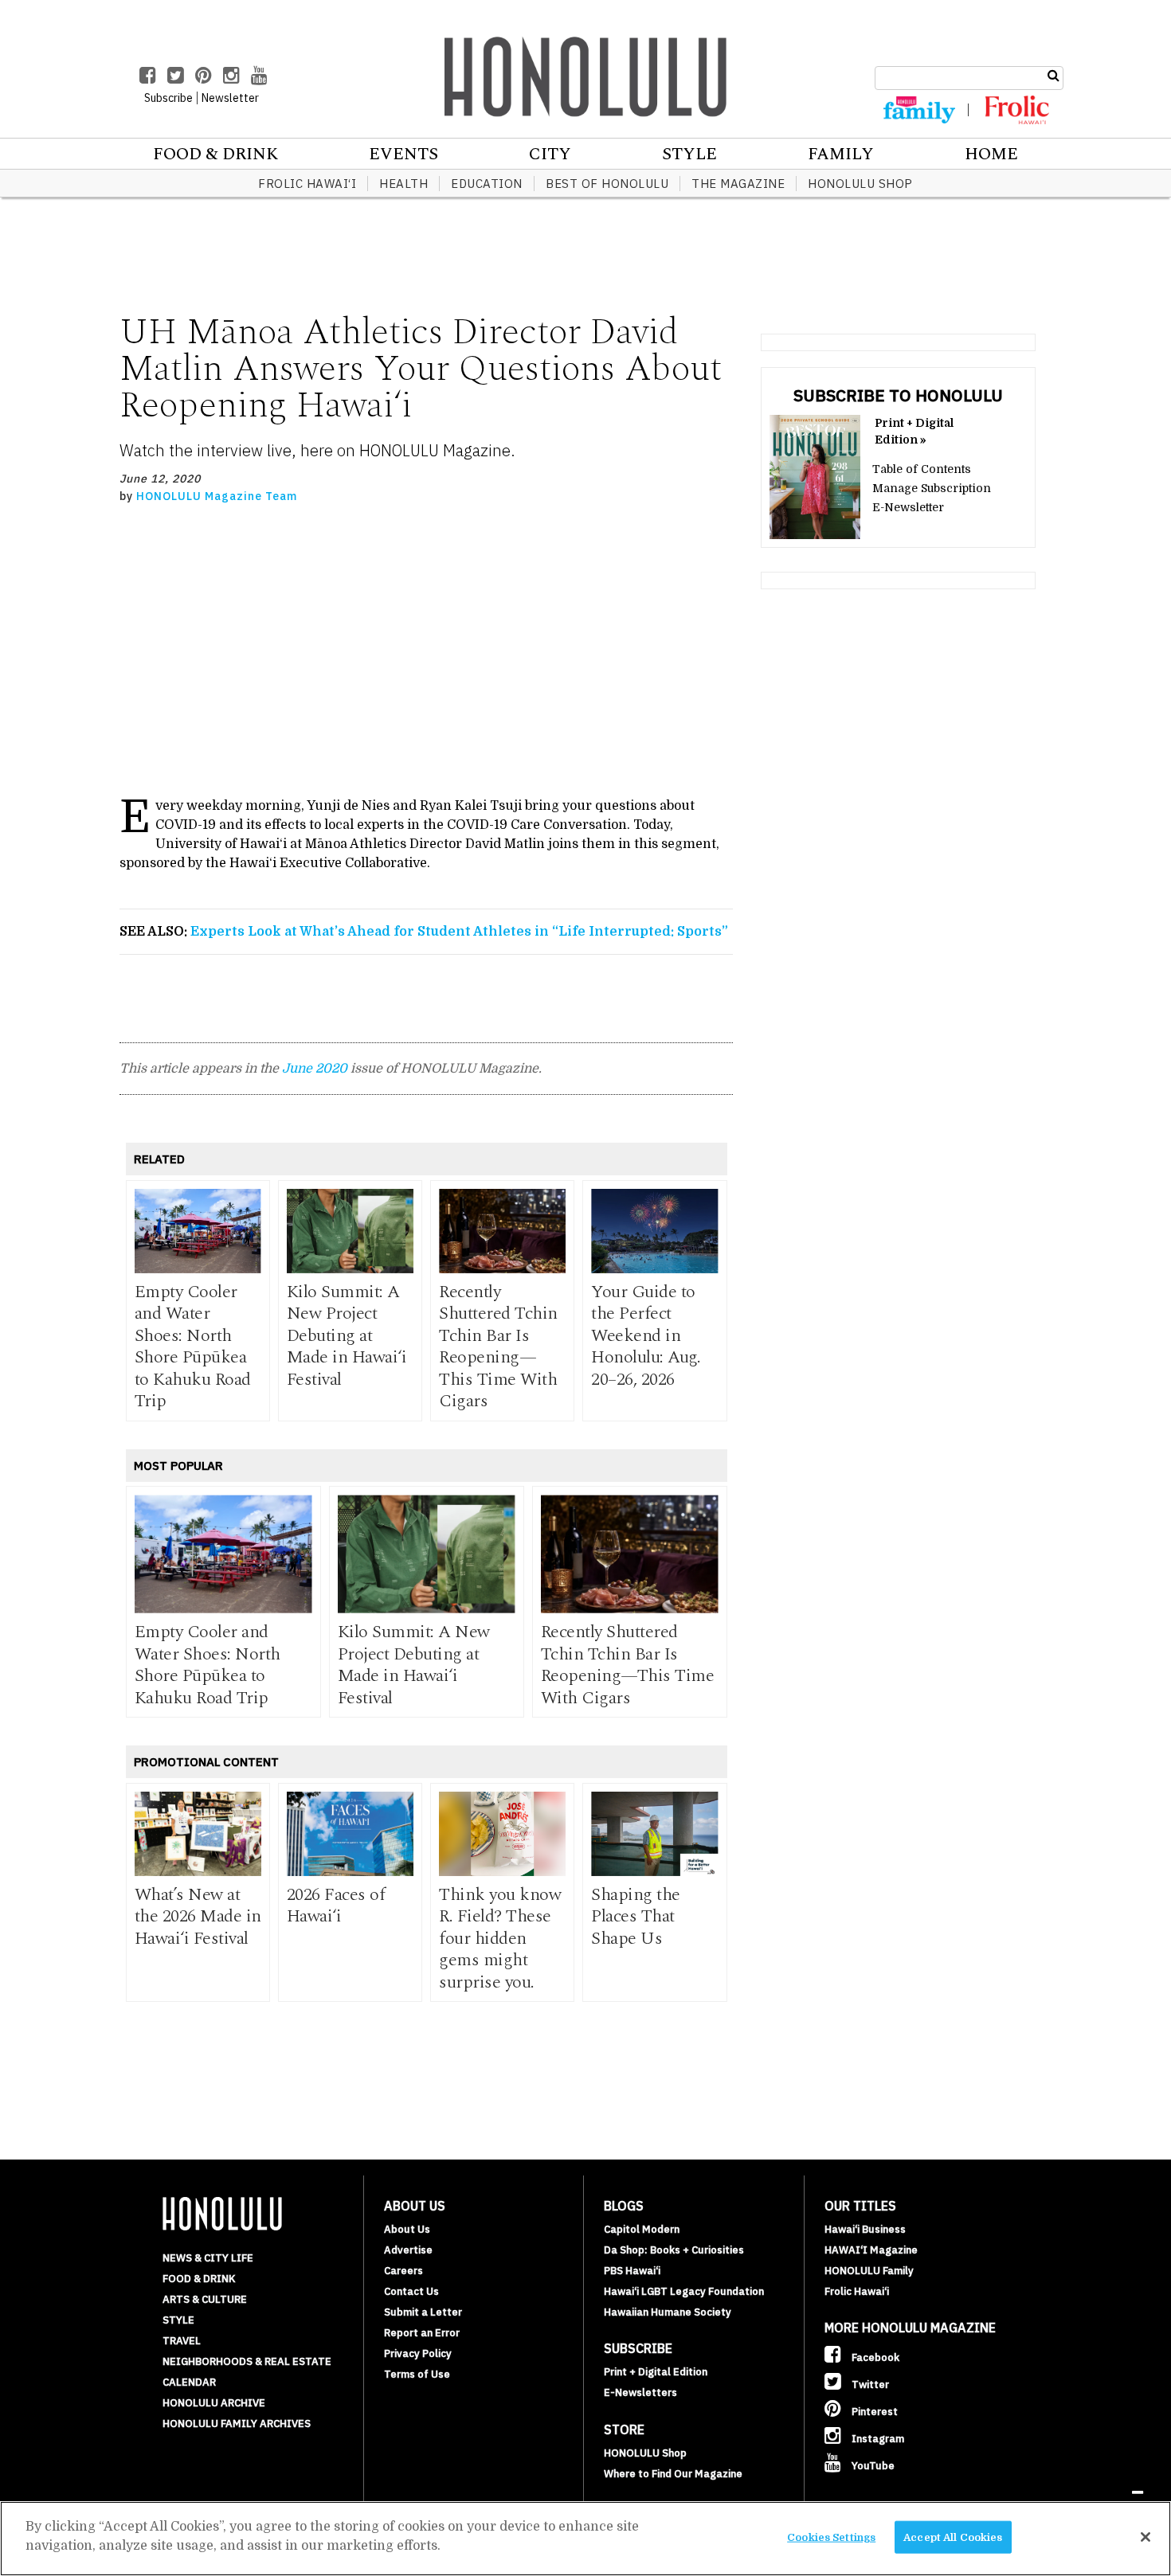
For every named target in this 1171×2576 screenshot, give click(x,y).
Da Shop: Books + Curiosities (674, 2250)
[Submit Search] (1054, 76)
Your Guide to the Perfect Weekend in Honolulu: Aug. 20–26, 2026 (646, 1336)
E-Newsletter (908, 507)
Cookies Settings (831, 2537)
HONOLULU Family (869, 2271)
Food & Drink (215, 154)
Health (403, 184)
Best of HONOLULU (607, 184)
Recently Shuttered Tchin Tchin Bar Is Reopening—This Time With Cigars (498, 1347)
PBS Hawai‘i (632, 2271)
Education (487, 184)
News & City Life (208, 2258)
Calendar (189, 2382)
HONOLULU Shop (860, 184)
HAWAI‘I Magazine (871, 2250)
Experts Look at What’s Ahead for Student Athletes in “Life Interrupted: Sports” (459, 932)
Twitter (869, 2384)
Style (689, 154)
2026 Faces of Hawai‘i (336, 1906)
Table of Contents (922, 469)
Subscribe (168, 98)
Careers (403, 2271)
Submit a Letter (423, 2312)
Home (991, 154)
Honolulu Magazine (585, 76)
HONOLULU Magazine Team (217, 496)
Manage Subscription (932, 488)
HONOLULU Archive (214, 2403)
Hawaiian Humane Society (668, 2312)
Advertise (408, 2250)
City (550, 154)
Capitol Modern (642, 2229)
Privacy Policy (418, 2353)
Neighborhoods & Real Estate (247, 2361)
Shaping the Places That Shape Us (636, 1917)
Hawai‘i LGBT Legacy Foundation (684, 2291)
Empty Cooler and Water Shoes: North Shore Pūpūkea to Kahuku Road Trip (193, 1347)
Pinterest (873, 2412)
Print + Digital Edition (656, 2372)
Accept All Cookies (953, 2537)
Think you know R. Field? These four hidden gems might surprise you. (500, 1939)
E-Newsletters (640, 2392)
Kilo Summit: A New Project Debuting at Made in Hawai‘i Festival (347, 1336)
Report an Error (422, 2333)
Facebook (874, 2357)
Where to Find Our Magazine (673, 2474)
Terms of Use (417, 2374)
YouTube (872, 2466)
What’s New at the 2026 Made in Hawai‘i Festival (198, 1917)
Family (841, 154)
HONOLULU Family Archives (237, 2424)
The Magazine (738, 184)
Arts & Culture (205, 2299)
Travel (182, 2341)
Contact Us (411, 2291)
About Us (407, 2229)
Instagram (877, 2439)
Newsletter (230, 98)
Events (403, 154)
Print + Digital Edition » (914, 431)
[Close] (1146, 2537)
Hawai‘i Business (865, 2229)
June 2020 (315, 1069)
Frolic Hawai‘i (307, 184)
